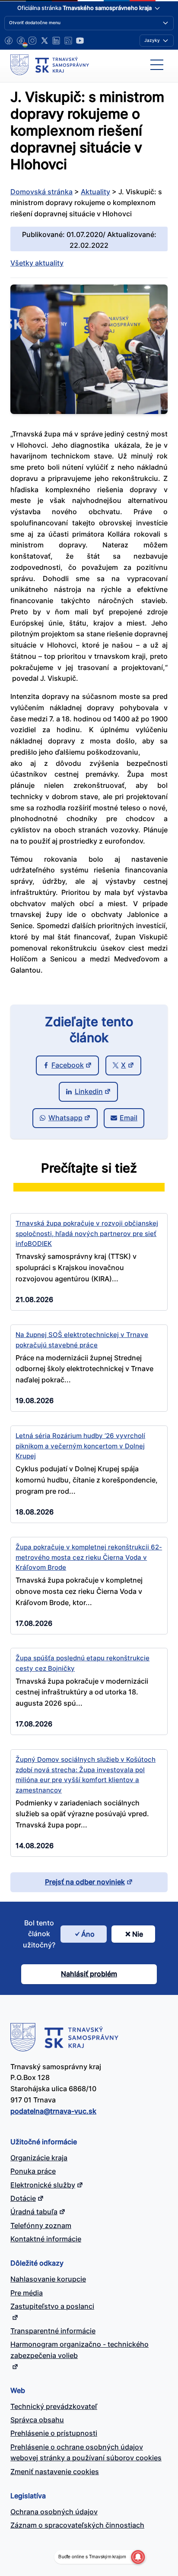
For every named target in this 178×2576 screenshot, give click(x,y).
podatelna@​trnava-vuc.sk (53, 2111)
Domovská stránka (41, 192)
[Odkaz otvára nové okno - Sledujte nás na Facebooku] (9, 41)
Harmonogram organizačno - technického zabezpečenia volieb (79, 2350)
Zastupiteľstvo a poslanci (52, 2306)
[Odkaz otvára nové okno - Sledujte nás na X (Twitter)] (44, 41)
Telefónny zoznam (41, 2225)
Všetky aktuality (37, 263)
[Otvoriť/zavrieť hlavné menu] (157, 65)
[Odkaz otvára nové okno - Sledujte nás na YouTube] (80, 41)
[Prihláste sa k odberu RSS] (68, 41)
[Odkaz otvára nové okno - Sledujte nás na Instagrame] (32, 41)
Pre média (27, 2293)
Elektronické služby (43, 2185)
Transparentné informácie (53, 2331)
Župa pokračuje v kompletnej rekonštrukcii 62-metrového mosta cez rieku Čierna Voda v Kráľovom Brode (89, 1557)
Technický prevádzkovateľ (54, 2406)
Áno (88, 1934)
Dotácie (23, 2198)
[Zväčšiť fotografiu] (89, 411)
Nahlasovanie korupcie (48, 2279)
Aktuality (95, 192)
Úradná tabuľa (34, 2212)
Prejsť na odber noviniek (85, 1882)
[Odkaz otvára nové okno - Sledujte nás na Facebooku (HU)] (21, 41)
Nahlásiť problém (89, 1974)
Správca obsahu (37, 2420)
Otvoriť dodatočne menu (35, 22)
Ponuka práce (33, 2171)
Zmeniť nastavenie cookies (55, 2472)
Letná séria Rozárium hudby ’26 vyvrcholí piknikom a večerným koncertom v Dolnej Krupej (80, 1446)
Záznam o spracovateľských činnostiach (77, 2525)
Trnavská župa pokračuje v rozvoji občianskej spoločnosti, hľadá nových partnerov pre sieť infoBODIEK (87, 1233)
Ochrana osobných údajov (54, 2512)
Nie (138, 1934)
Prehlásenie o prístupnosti (54, 2433)
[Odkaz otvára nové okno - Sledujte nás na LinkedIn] (56, 41)
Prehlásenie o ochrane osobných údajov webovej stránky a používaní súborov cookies (86, 2453)
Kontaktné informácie (46, 2239)
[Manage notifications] (138, 2557)
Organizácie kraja (39, 2158)
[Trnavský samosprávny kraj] (50, 65)
